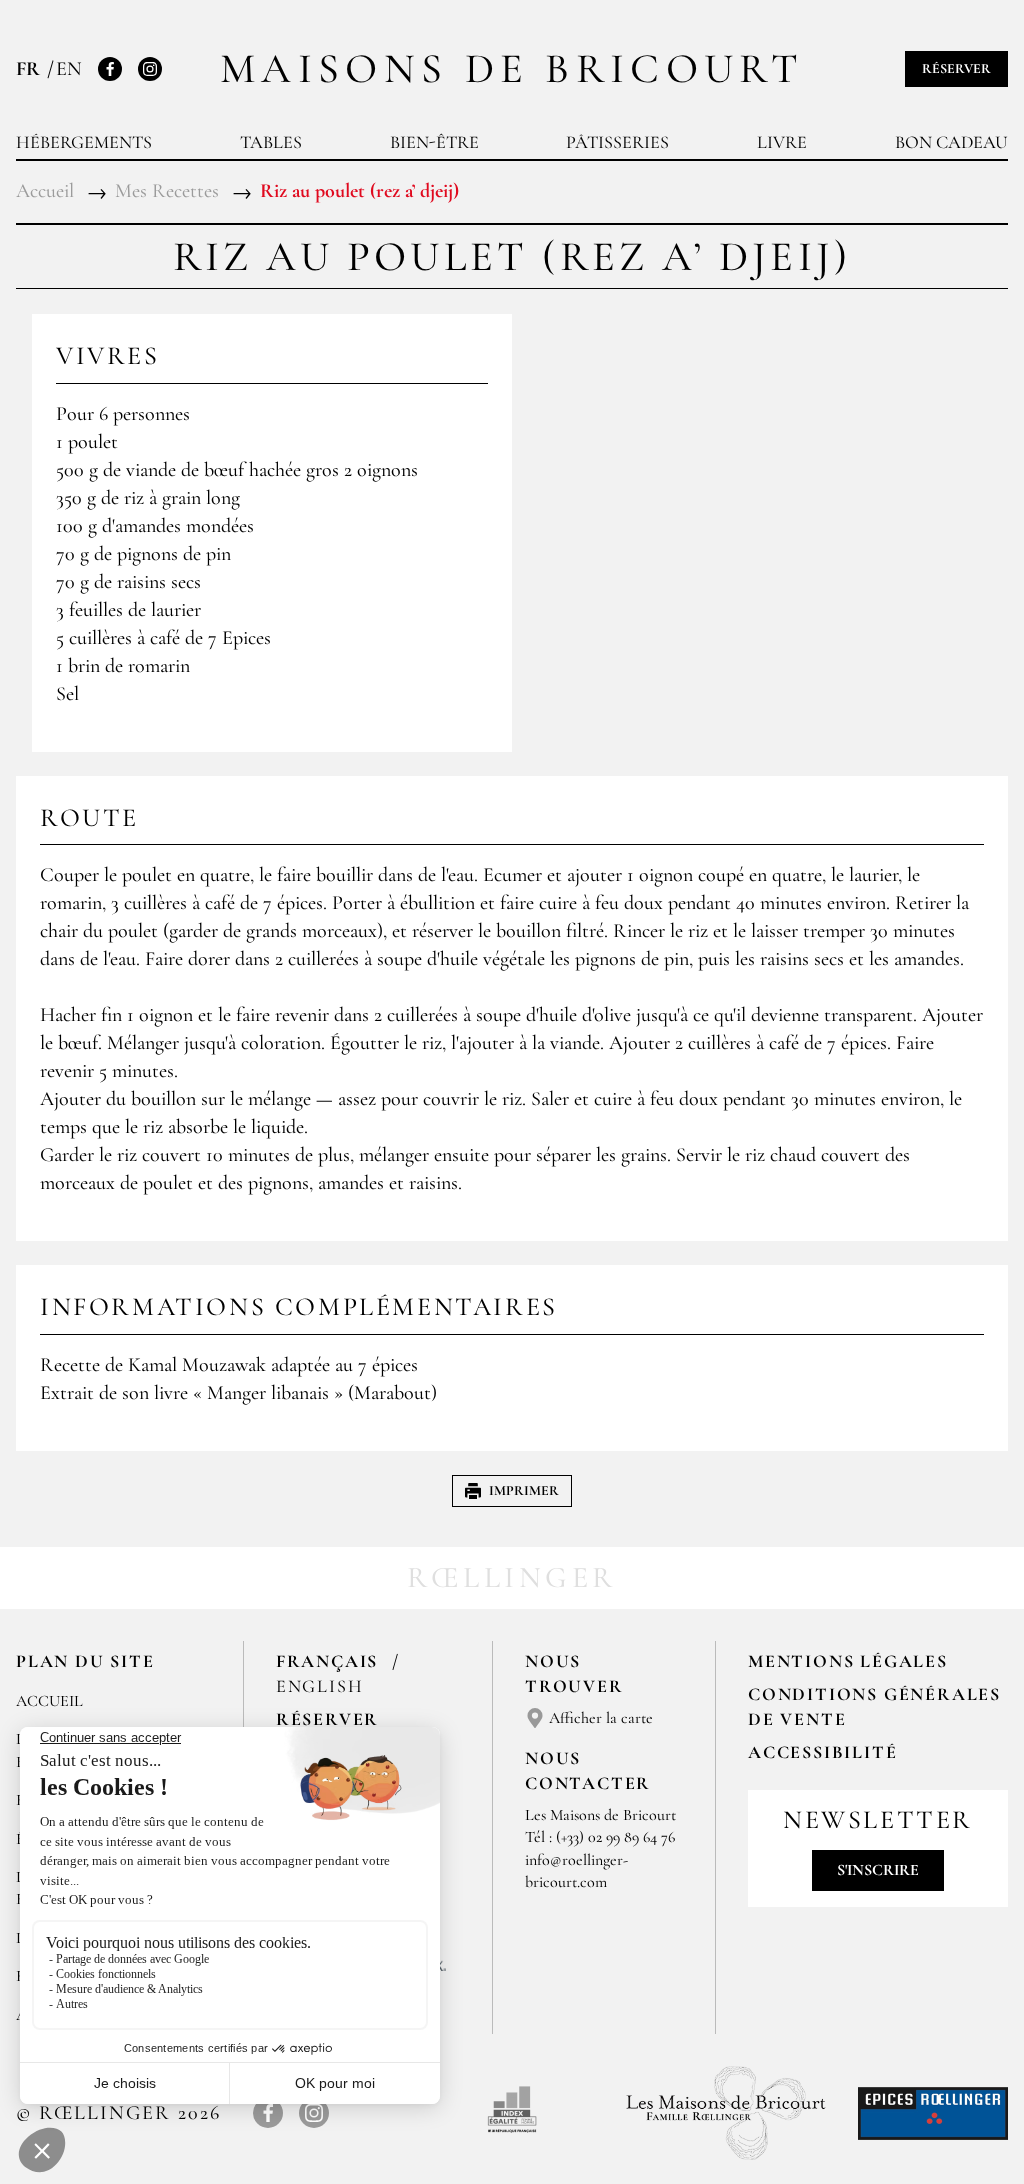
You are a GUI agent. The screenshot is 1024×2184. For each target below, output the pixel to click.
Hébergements (84, 142)
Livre (782, 142)
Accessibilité (822, 1752)
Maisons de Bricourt (512, 68)
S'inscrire (878, 1870)
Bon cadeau (951, 142)
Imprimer (524, 1490)
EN (69, 69)
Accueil (49, 1701)
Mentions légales (848, 1661)
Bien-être (434, 142)
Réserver (956, 68)
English (320, 1686)
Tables (271, 142)
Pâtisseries (617, 142)
